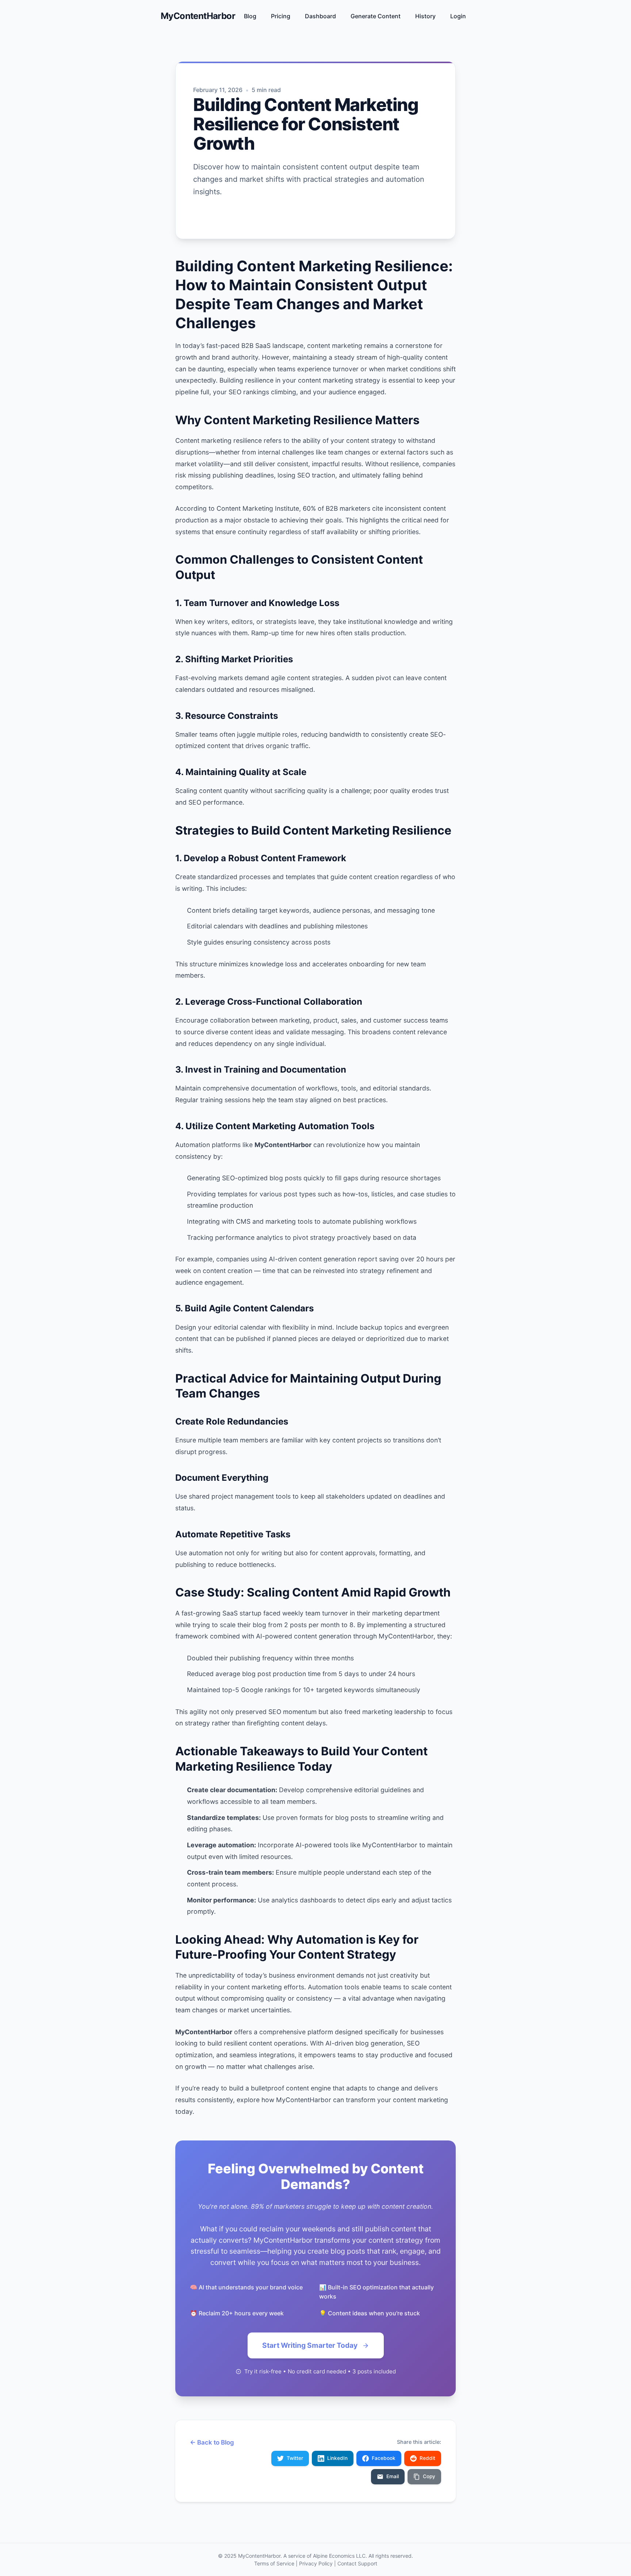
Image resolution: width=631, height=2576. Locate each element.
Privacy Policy (316, 2563)
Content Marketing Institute (258, 508)
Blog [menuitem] (250, 16)
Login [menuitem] (458, 16)
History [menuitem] (425, 16)
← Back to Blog (212, 2442)
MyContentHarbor (198, 16)
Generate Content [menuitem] (376, 16)
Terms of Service (274, 2563)
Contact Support (357, 2563)
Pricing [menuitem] (281, 16)
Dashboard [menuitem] (320, 16)
